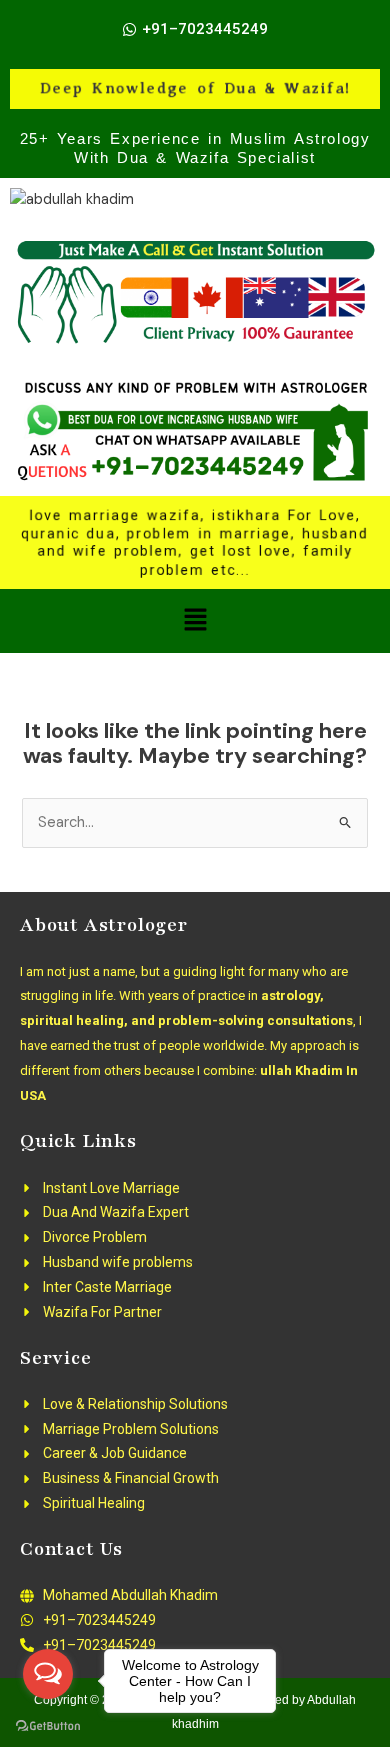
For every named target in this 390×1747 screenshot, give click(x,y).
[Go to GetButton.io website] (48, 1726)
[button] (195, 621)
